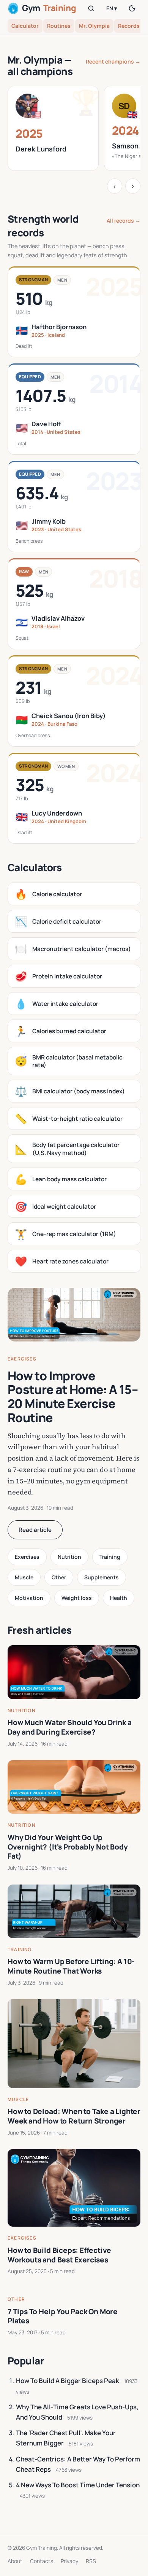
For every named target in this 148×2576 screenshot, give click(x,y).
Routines (59, 26)
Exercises (22, 1359)
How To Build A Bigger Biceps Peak (68, 2381)
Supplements (102, 1577)
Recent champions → (113, 61)
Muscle (24, 1577)
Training (110, 1557)
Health (119, 1598)
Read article (35, 1530)
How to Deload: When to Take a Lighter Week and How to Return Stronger (74, 2116)
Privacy (69, 2561)
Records (129, 26)
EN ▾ (112, 8)
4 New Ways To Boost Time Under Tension (78, 2485)
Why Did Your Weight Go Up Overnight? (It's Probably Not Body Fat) (68, 1847)
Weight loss (77, 1598)
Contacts (42, 2561)
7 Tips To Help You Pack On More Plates (63, 2316)
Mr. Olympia (94, 26)
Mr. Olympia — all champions (40, 65)
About (15, 2561)
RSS (91, 2561)
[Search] (91, 8)
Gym (49, 8)
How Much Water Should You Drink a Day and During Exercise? (70, 1727)
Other (59, 1577)
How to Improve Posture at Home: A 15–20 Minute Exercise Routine (73, 1397)
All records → (124, 221)
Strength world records (43, 226)
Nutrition (69, 1557)
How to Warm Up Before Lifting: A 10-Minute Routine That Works (71, 1966)
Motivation (29, 1598)
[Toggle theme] (132, 8)
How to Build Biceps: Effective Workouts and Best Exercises (59, 2255)
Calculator (25, 26)
